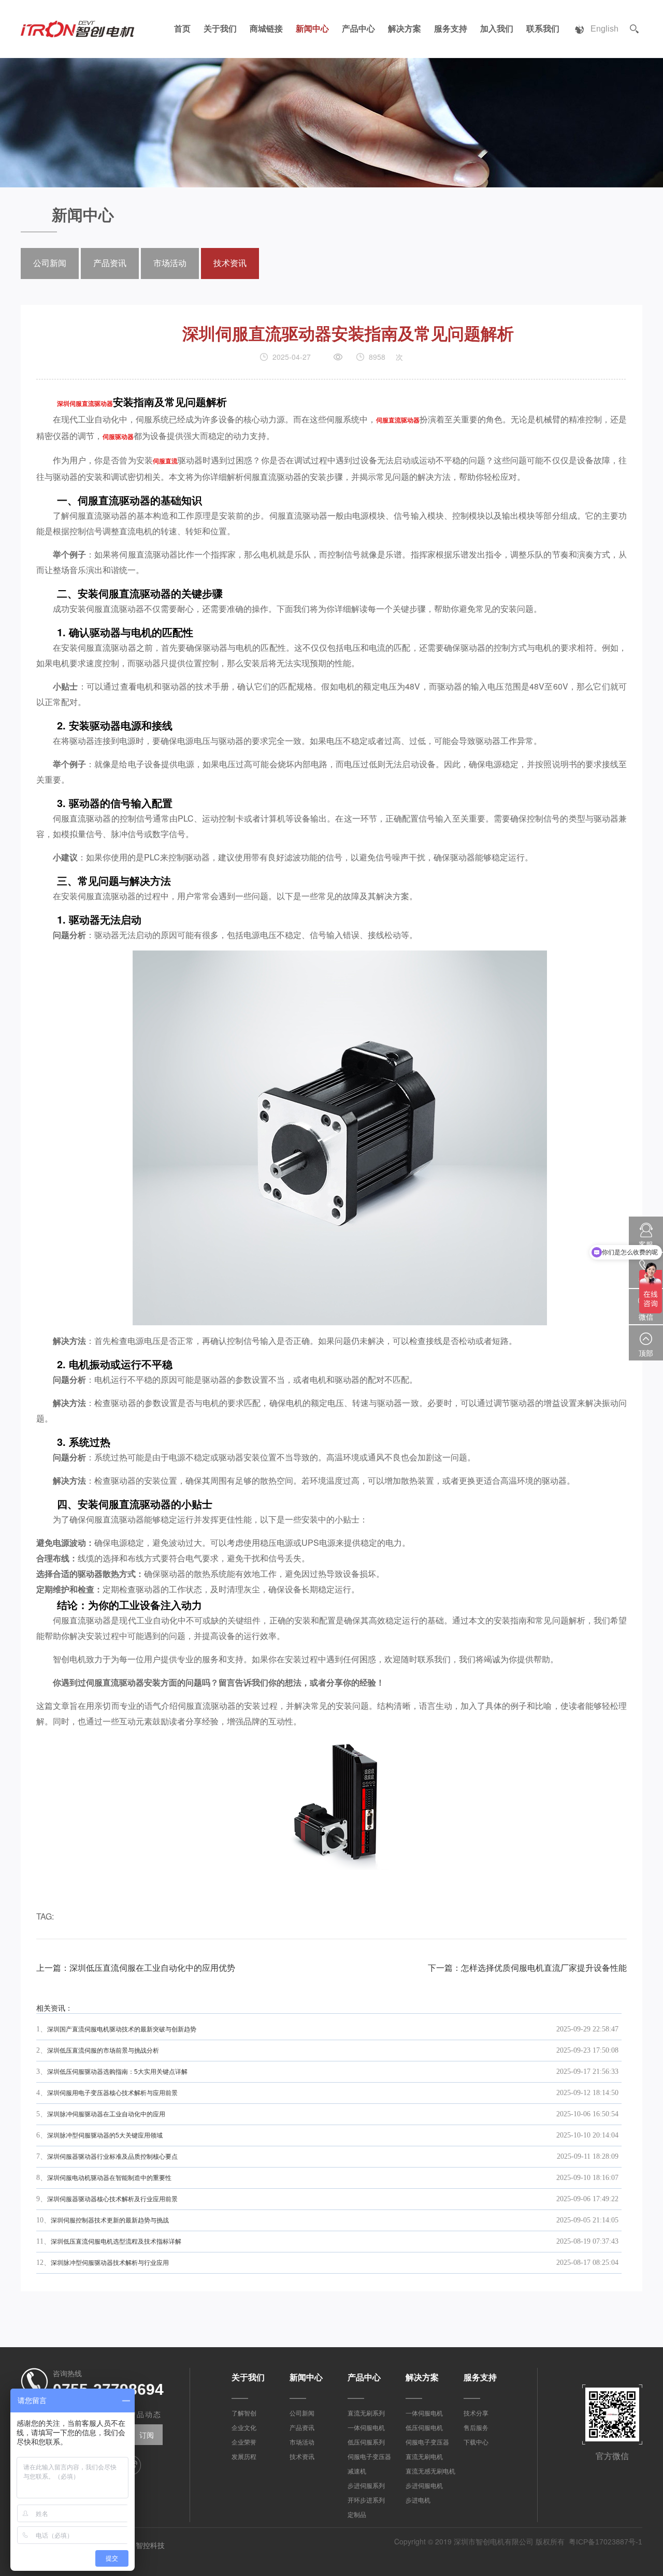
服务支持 (451, 29)
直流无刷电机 (424, 2457)
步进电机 (418, 2500)
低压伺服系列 (366, 2442)
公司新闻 (50, 263)
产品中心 (358, 29)
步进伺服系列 (366, 2486)
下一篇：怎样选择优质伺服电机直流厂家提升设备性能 (527, 1968)
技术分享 (476, 2413)
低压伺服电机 (424, 2428)
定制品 (357, 2515)
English (604, 29)
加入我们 (497, 29)
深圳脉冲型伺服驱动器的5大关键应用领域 (105, 2135)
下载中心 (476, 2442)
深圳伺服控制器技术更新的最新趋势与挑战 (110, 2220)
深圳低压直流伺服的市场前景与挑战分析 (103, 2051)
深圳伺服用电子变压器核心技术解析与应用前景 (112, 2093)
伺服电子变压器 (369, 2457)
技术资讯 (230, 263)
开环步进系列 (366, 2500)
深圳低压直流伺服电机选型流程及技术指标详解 (116, 2242)
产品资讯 (110, 263)
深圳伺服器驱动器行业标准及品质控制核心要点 (112, 2157)
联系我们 (543, 29)
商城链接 (266, 29)
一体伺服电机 (366, 2428)
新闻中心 (312, 29)
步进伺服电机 (424, 2486)
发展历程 (244, 2457)
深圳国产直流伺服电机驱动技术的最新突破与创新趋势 (122, 2029)
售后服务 (476, 2428)
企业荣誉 (244, 2442)
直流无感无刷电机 (430, 2471)
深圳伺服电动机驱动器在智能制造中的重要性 (109, 2178)
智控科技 (150, 2545)
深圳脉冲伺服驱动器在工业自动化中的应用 (106, 2114)
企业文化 (244, 2428)
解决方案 (405, 29)
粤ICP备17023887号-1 (606, 2542)
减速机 (357, 2471)
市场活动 (170, 263)
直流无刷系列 (366, 2413)
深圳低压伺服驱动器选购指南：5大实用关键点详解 (117, 2072)
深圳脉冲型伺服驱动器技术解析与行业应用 (110, 2263)
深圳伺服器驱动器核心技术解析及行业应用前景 (112, 2199)
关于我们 (220, 29)
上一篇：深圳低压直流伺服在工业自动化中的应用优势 (136, 1968)
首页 (182, 29)
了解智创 (244, 2413)
